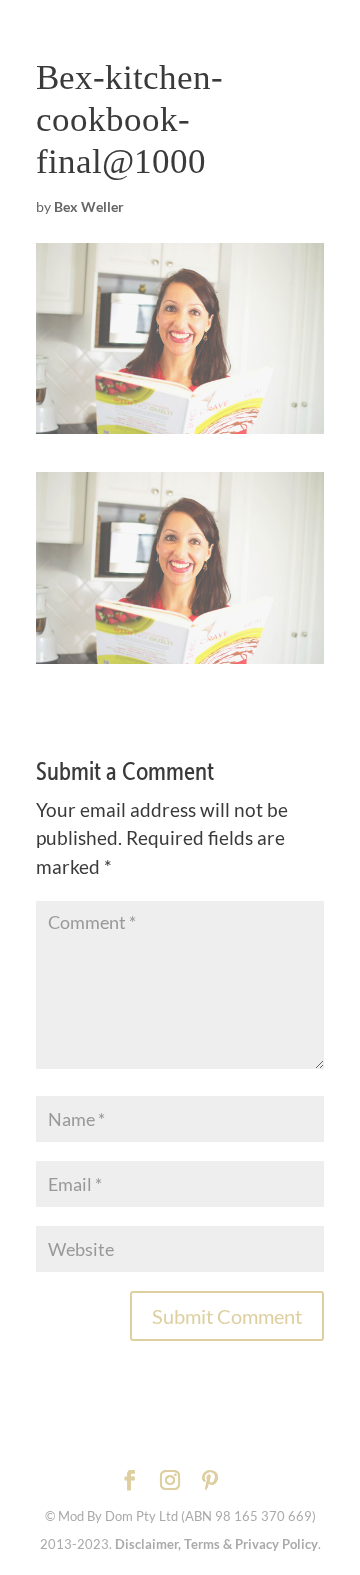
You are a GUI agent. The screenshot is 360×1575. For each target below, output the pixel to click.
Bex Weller (89, 206)
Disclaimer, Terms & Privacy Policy (216, 1544)
